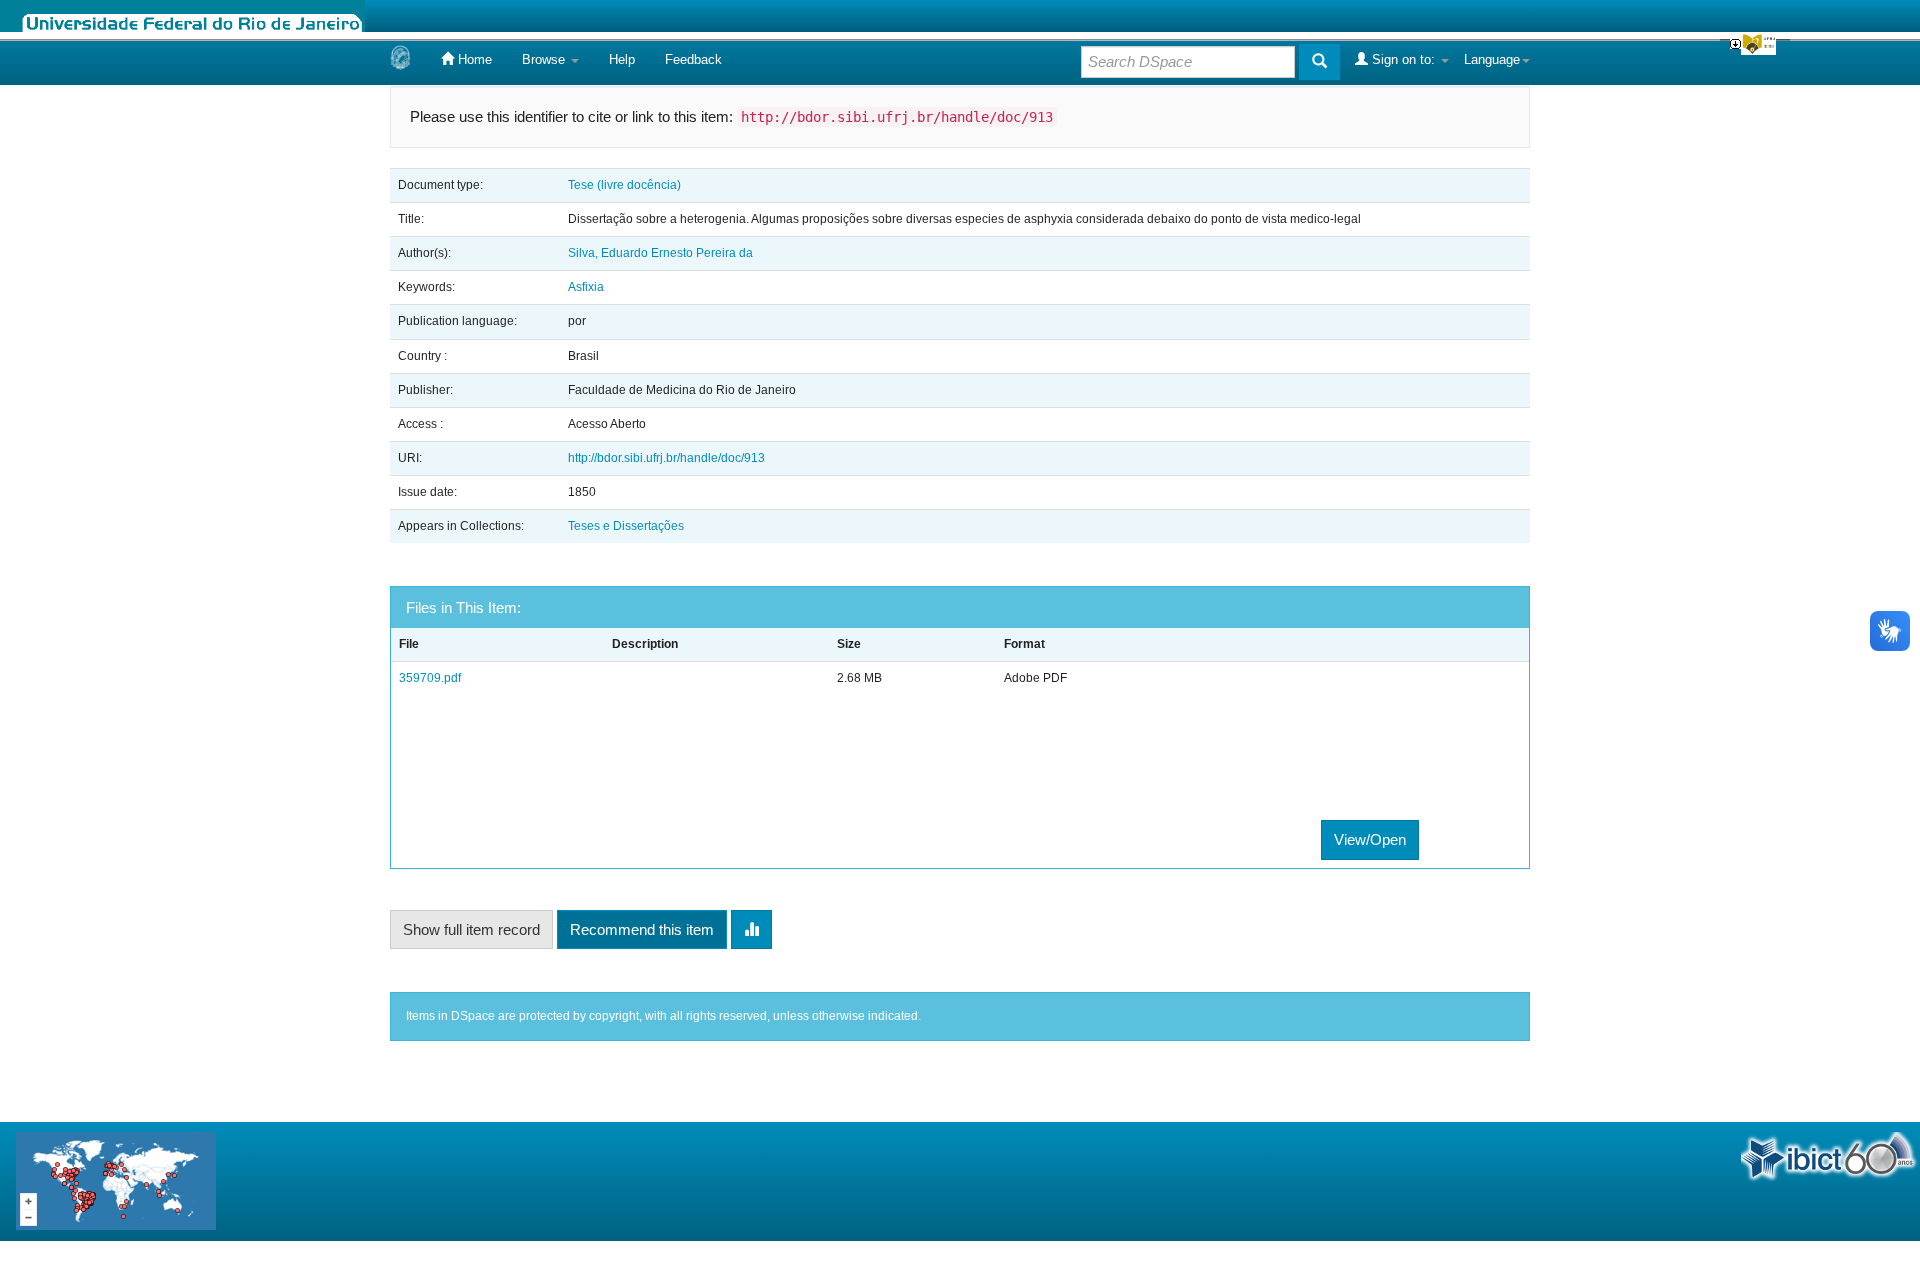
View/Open (1370, 839)
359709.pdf (430, 678)
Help (622, 59)
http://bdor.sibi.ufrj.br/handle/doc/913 (666, 458)
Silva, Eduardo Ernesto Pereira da (660, 253)
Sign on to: (1403, 59)
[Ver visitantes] (116, 1180)
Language (1492, 59)
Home (473, 59)
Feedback (693, 59)
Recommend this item (642, 929)
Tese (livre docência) (624, 185)
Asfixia (586, 287)
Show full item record (471, 929)
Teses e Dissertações (626, 526)
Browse (545, 59)
